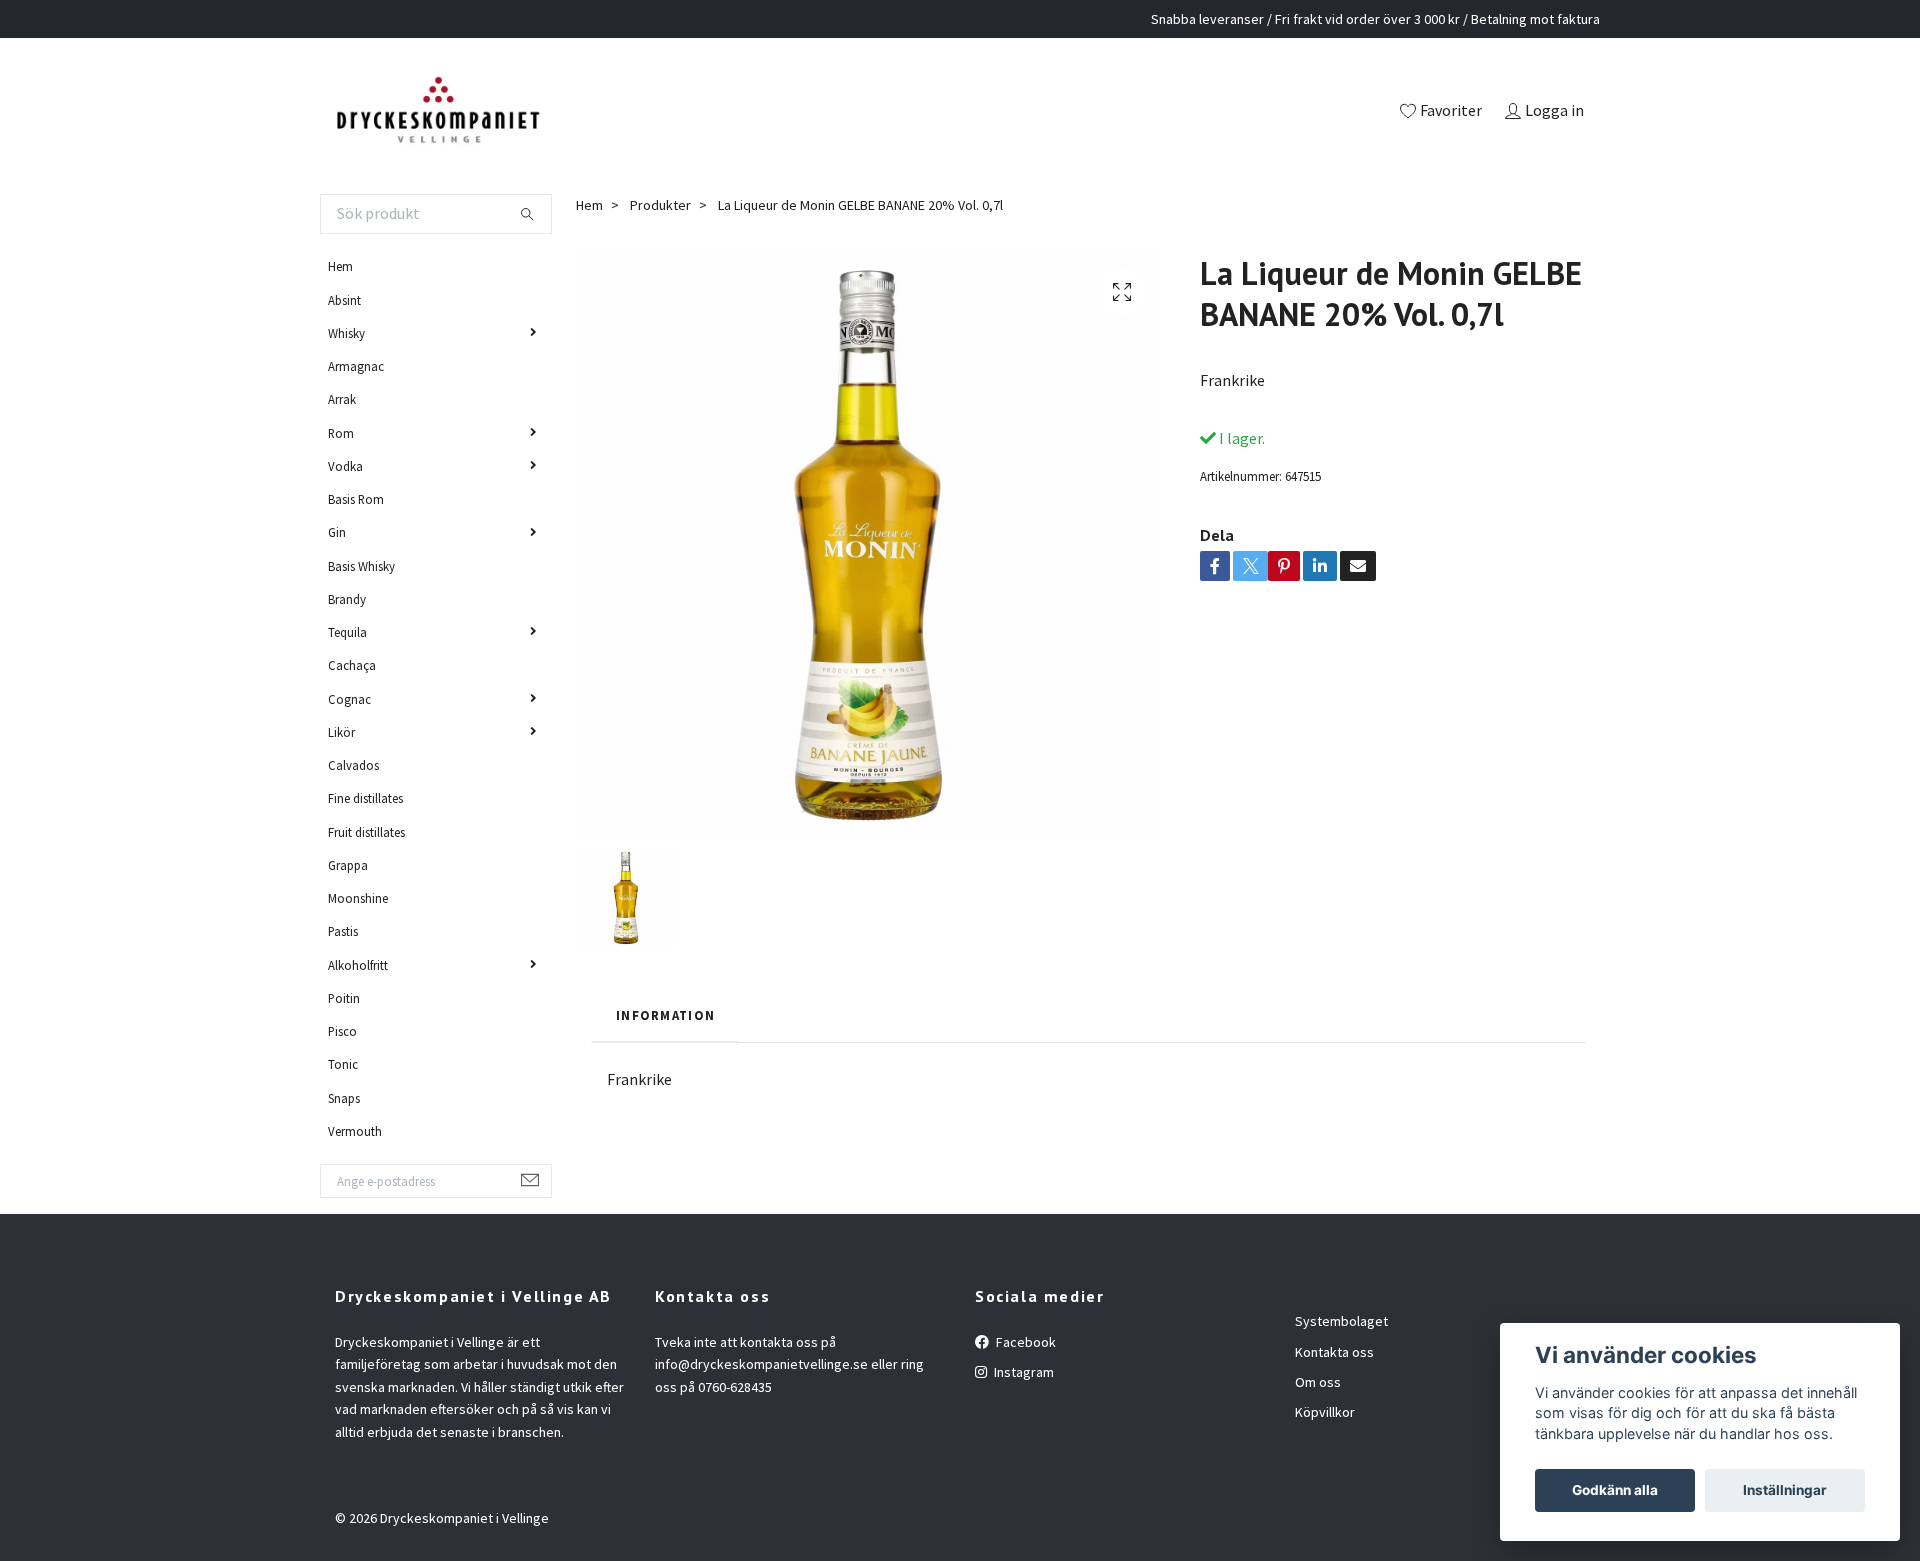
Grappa (348, 865)
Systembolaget (1341, 1321)
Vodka (345, 466)
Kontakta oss (1334, 1352)
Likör (341, 732)
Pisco (342, 1031)
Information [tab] (665, 1015)
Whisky (346, 333)
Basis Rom (356, 499)
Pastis (343, 931)
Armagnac (356, 366)
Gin (337, 532)
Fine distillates (365, 798)
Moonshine (358, 898)
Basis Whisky (361, 566)
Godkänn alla (1615, 1490)
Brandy (347, 599)
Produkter (660, 205)
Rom (341, 433)
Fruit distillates (366, 832)
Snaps (344, 1098)
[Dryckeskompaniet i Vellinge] (437, 112)
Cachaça (352, 665)
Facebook (1024, 1342)
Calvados (353, 765)
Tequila (347, 632)
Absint (344, 300)
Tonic (343, 1064)
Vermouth (355, 1131)
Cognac (349, 699)
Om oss (1318, 1382)
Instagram (1022, 1372)
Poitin (344, 998)
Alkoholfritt (358, 965)
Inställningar (1785, 1490)
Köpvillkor (1325, 1412)
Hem (340, 266)
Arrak (342, 399)
